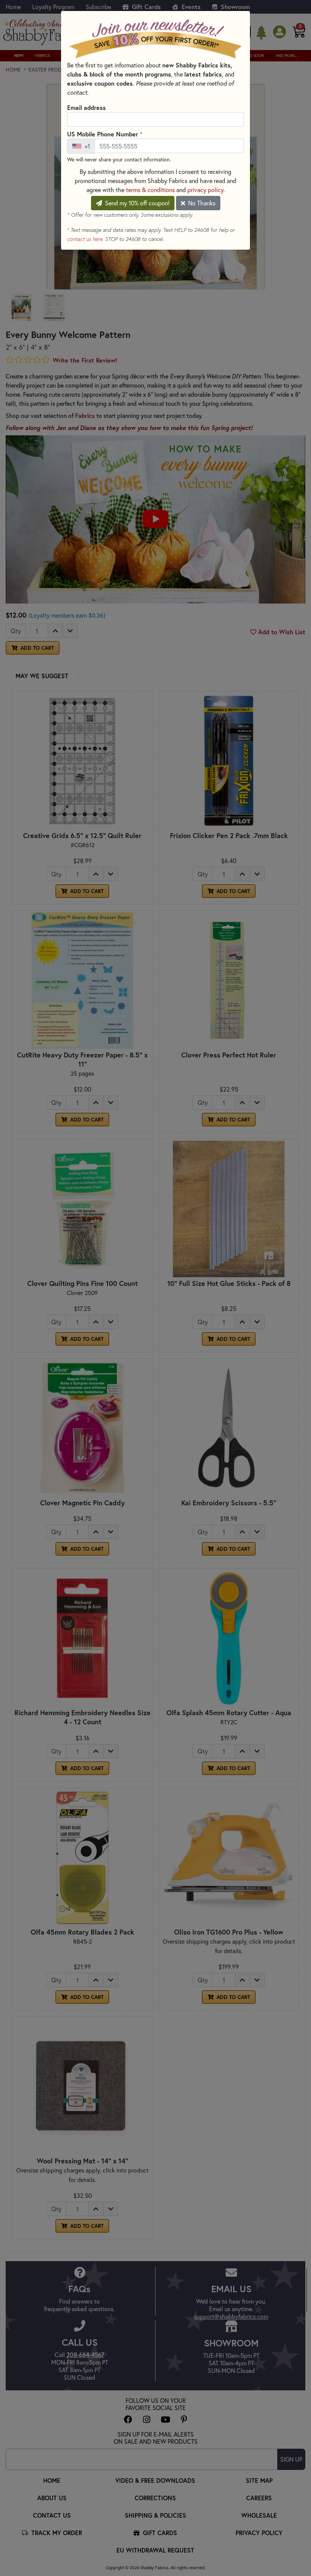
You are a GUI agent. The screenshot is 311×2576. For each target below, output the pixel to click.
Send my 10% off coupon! (137, 203)
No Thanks (201, 203)
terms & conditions (150, 190)
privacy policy (205, 190)
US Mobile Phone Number (105, 134)
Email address (86, 107)
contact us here (85, 239)
